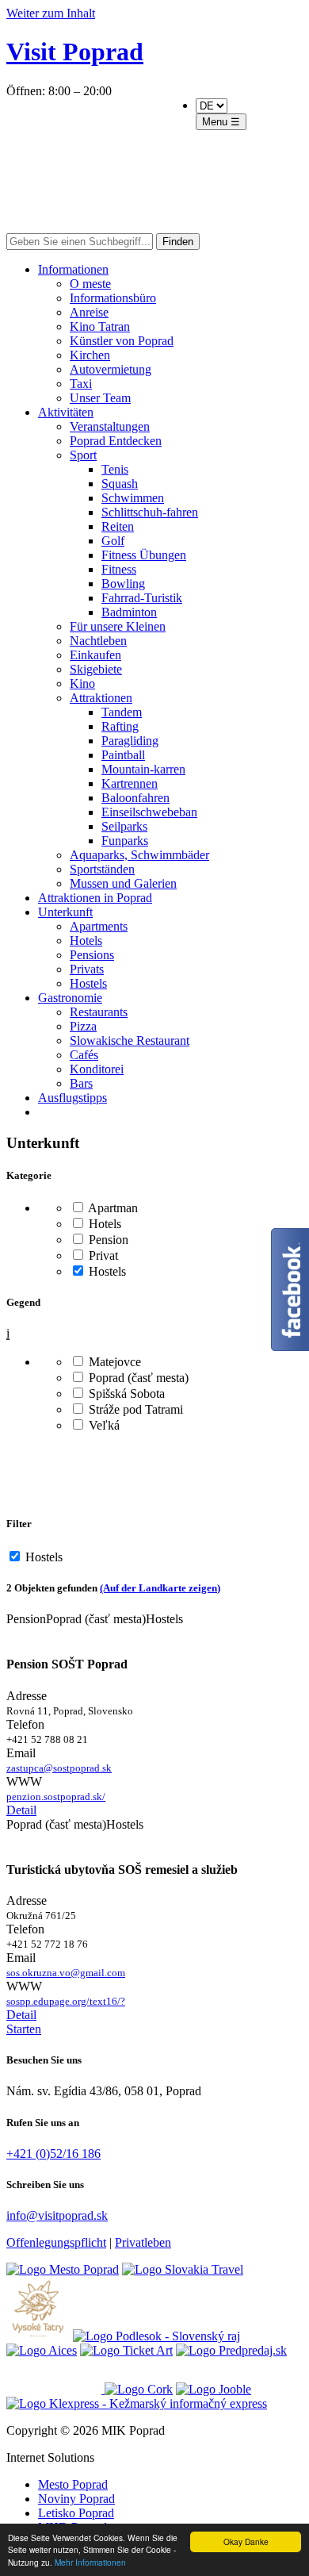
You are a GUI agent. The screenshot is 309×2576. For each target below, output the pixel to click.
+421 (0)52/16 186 (53, 2154)
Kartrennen (130, 783)
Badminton (129, 612)
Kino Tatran (100, 326)
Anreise (89, 312)
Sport (83, 455)
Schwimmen (133, 498)
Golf (113, 541)
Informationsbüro (113, 298)
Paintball (123, 755)
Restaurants (99, 1012)
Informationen (73, 269)
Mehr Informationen (90, 2562)
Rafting (120, 726)
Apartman (112, 1208)
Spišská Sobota (125, 1394)
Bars (81, 1083)
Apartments (99, 926)
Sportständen (102, 869)
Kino (82, 683)
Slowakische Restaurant (130, 1040)
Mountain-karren (143, 769)
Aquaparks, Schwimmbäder (139, 855)
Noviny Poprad (76, 2499)
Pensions (92, 955)
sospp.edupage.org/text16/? (66, 2001)
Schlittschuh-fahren (150, 512)
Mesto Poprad (73, 2484)
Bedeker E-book (113, 166)
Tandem (122, 712)
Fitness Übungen (144, 555)
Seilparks (124, 826)
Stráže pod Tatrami (134, 1409)
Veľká (103, 1425)
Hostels (88, 983)
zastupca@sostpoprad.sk (59, 1768)
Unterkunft (65, 912)
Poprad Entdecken (116, 441)
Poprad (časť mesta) (137, 1378)
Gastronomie (70, 998)
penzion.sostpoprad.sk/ (56, 1797)
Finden (178, 242)
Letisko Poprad (76, 2513)
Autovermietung (111, 369)
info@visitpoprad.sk (57, 2215)
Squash (120, 484)
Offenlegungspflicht (56, 2242)
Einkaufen (95, 655)
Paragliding (130, 741)
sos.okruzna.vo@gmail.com (66, 1973)
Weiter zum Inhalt (51, 13)
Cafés (84, 1055)
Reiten (118, 526)
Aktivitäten (66, 412)
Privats (87, 969)
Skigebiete (96, 669)
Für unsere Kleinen (118, 626)
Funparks (125, 841)
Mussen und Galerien (123, 883)
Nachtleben (98, 641)
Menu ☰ (221, 122)
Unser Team (100, 398)
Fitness (119, 569)
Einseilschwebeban (149, 812)
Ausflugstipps (72, 1098)
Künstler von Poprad (122, 341)
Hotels (86, 941)
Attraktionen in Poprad (95, 898)
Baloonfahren (135, 798)
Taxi (81, 384)
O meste (90, 284)
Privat (102, 1255)
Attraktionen (101, 698)
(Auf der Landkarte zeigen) (160, 1588)
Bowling (123, 584)
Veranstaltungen (110, 426)
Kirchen (90, 355)
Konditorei (97, 1069)
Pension (107, 1240)
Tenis (115, 469)
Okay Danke (246, 2541)
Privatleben (143, 2242)
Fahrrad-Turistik (142, 598)
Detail (21, 1810)
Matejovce (113, 1362)
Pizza (83, 1026)
